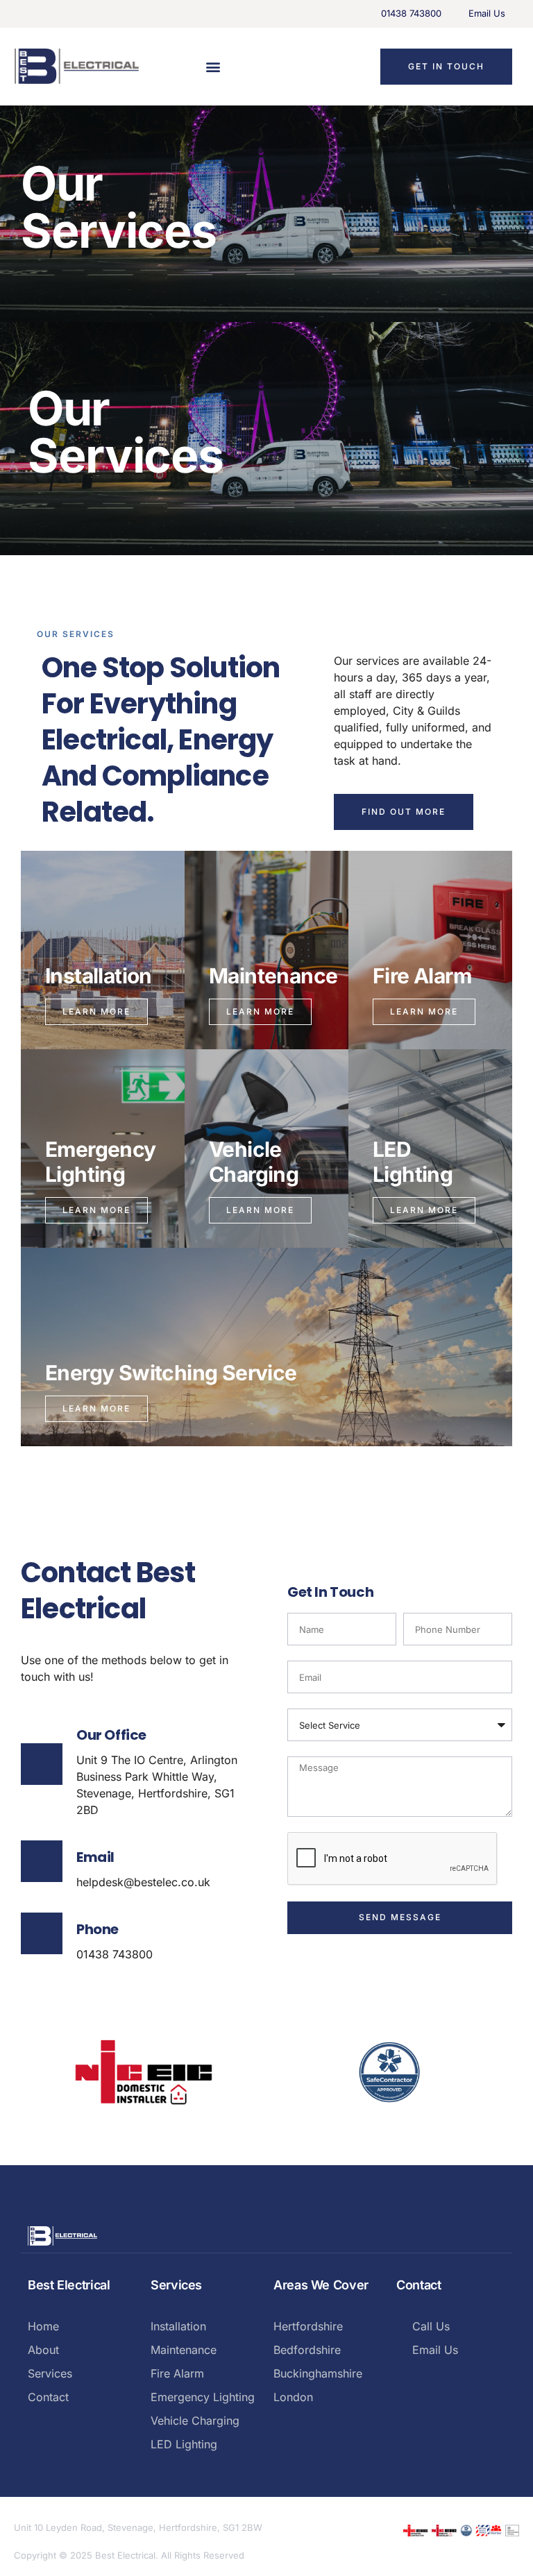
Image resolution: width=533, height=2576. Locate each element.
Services (176, 2285)
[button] (213, 66)
